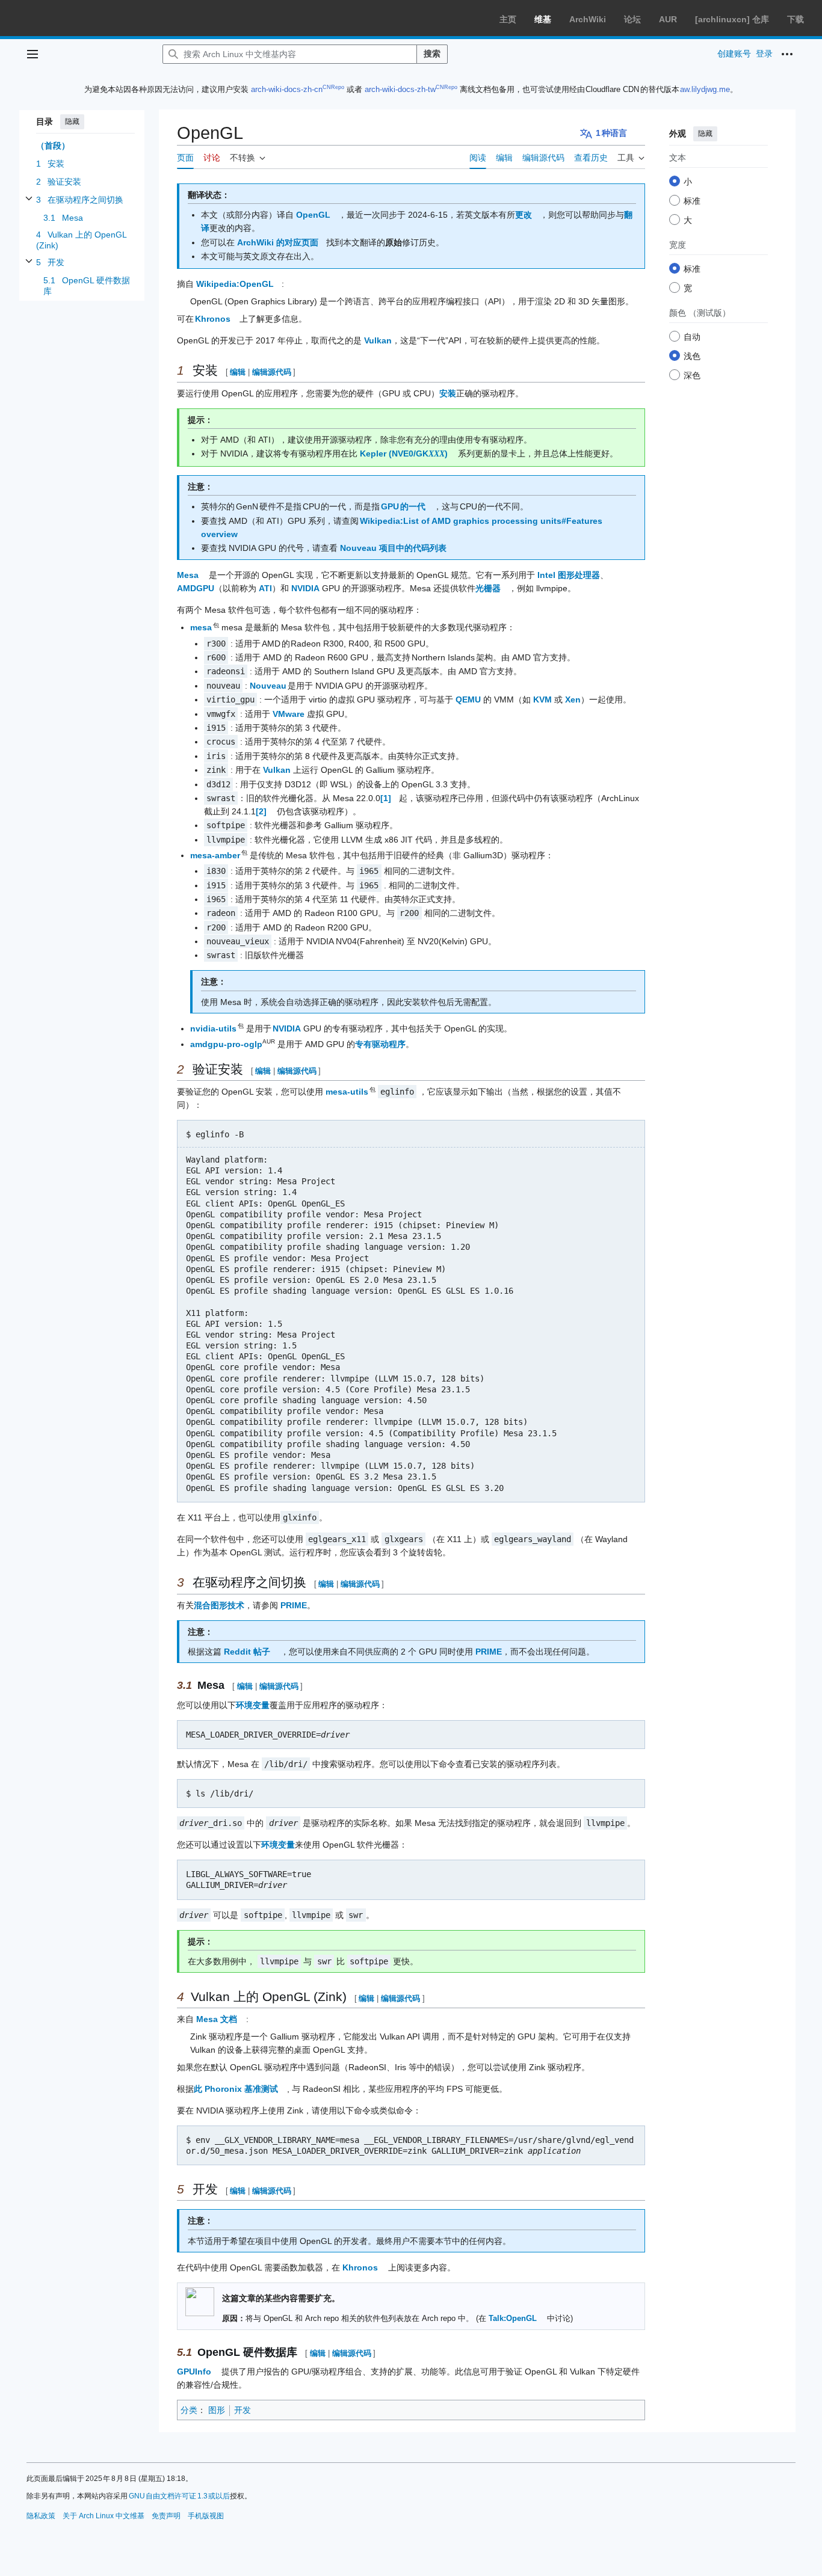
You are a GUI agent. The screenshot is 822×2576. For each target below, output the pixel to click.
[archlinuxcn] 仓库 (732, 19)
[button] (32, 54)
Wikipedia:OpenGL (235, 284)
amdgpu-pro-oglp (226, 1044)
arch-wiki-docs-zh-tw (400, 89)
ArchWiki (588, 19)
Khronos (213, 319)
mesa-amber (216, 855)
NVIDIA (305, 588)
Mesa (188, 575)
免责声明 (166, 2516)
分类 (189, 2410)
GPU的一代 (403, 506)
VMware (289, 714)
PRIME (294, 1605)
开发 (243, 2410)
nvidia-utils (214, 1028)
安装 (448, 393)
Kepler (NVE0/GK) (404, 453)
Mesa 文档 (217, 2019)
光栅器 (488, 588)
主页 (508, 19)
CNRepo (333, 87)
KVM (542, 699)
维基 (543, 19)
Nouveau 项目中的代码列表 (393, 548)
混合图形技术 (219, 1605)
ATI (265, 588)
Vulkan (378, 340)
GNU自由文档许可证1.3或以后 (180, 2496)
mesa (202, 627)
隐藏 (72, 121)
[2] (261, 811)
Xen (573, 699)
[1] (386, 798)
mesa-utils (348, 1092)
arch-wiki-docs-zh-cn (287, 89)
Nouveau (269, 686)
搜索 (432, 54)
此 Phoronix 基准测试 (236, 2089)
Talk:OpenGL (513, 2319)
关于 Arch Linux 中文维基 (104, 2516)
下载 (796, 19)
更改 (524, 215)
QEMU (468, 699)
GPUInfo (194, 2372)
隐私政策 (41, 2516)
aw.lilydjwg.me (705, 89)
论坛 (632, 19)
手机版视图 (206, 2516)
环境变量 (253, 1705)
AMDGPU (196, 588)
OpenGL (313, 215)
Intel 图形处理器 (569, 575)
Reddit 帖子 (247, 1652)
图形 (217, 2410)
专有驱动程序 (380, 1044)
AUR (668, 19)
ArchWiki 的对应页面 (278, 242)
